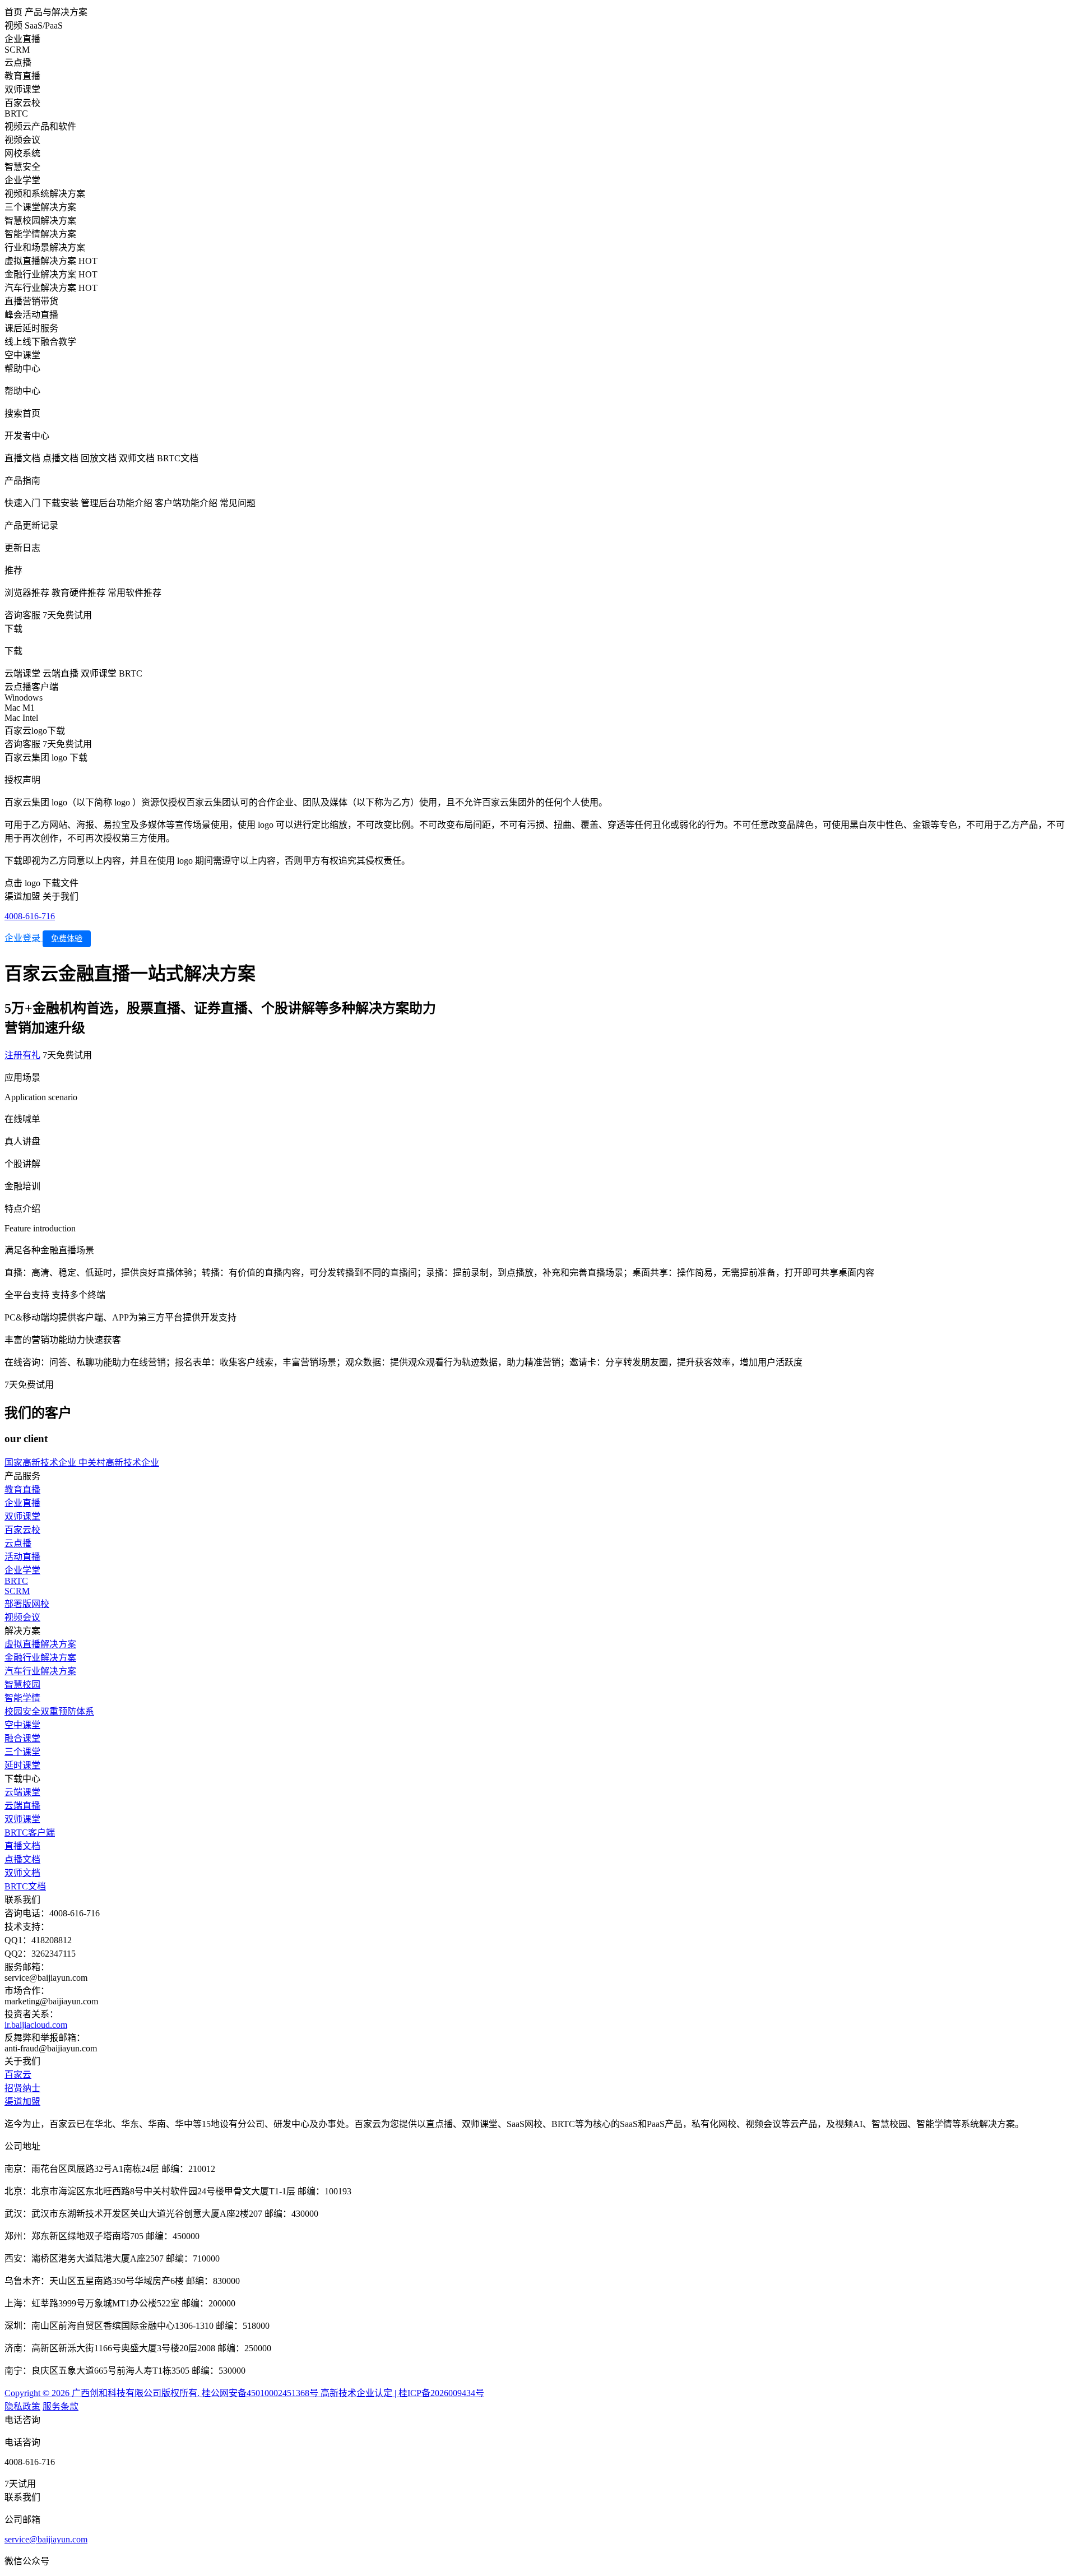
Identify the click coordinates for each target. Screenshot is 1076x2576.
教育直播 (22, 1489)
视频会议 (22, 1617)
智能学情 (22, 1698)
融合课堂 (22, 1738)
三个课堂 (22, 1752)
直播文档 (22, 1846)
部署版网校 (27, 1604)
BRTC (16, 1581)
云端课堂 (22, 1792)
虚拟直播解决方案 (40, 1644)
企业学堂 (22, 1570)
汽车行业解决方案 (40, 1671)
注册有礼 (22, 1055)
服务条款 (61, 2406)
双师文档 (22, 1873)
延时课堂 (22, 1765)
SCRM (17, 1591)
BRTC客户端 (30, 1833)
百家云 (18, 2075)
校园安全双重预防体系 (49, 1711)
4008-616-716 (30, 916)
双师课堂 (22, 1516)
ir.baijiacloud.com (36, 2025)
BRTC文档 (25, 1886)
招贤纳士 (22, 2088)
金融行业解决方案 (40, 1658)
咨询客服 (22, 615)
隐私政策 (22, 2406)
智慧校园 (22, 1685)
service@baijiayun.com (46, 2539)
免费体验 (67, 939)
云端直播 (22, 1806)
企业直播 (22, 1503)
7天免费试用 (67, 615)
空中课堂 (22, 1725)
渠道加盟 (22, 2102)
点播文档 (22, 1859)
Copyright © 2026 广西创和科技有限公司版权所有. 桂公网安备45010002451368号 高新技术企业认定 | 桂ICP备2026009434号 (244, 2393)
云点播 (18, 1543)
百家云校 (22, 1530)
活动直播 (22, 1557)
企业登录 (24, 938)
